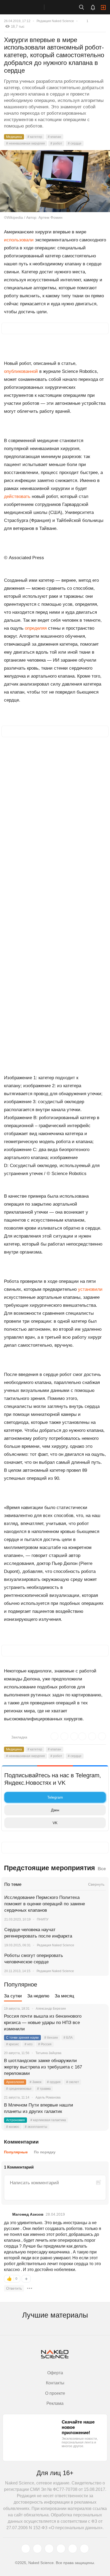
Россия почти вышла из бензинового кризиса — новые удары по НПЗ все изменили (43, 2023)
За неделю (38, 1996)
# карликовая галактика (48, 2120)
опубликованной (22, 371)
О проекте (55, 2393)
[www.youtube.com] (49, 2549)
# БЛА (68, 2038)
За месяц (64, 1996)
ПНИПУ (43, 1919)
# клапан (54, 137)
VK (55, 1823)
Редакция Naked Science (55, 21)
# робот (56, 143)
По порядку (45, 2152)
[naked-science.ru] (84, 2549)
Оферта (55, 2373)
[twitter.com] (26, 2549)
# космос (13, 2127)
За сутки (13, 1996)
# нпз (29, 2044)
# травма (44, 2089)
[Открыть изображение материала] (55, 181)
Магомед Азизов (28, 2214)
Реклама (55, 2403)
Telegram (55, 1797)
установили (90, 1289)
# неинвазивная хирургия (25, 143)
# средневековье (19, 2089)
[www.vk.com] (37, 2549)
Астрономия (15, 2120)
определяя (36, 628)
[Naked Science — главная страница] (27, 7)
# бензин (51, 2038)
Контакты (55, 2383)
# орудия (54, 2082)
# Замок (36, 2082)
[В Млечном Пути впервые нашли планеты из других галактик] (98, 2112)
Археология (15, 2082)
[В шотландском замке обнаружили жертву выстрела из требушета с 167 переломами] (98, 2067)
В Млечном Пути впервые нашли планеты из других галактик (39, 2108)
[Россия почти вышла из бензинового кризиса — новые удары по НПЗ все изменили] (98, 2023)
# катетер (35, 137)
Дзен (55, 1810)
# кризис (13, 2044)
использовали (19, 240)
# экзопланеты (36, 2127)
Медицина (14, 137)
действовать (18, 496)
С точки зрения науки (22, 2038)
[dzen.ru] (61, 2549)
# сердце (75, 143)
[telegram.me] (73, 2549)
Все (102, 1869)
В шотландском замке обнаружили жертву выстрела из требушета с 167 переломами (43, 2067)
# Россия (45, 2044)
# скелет (73, 2082)
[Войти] (103, 7)
